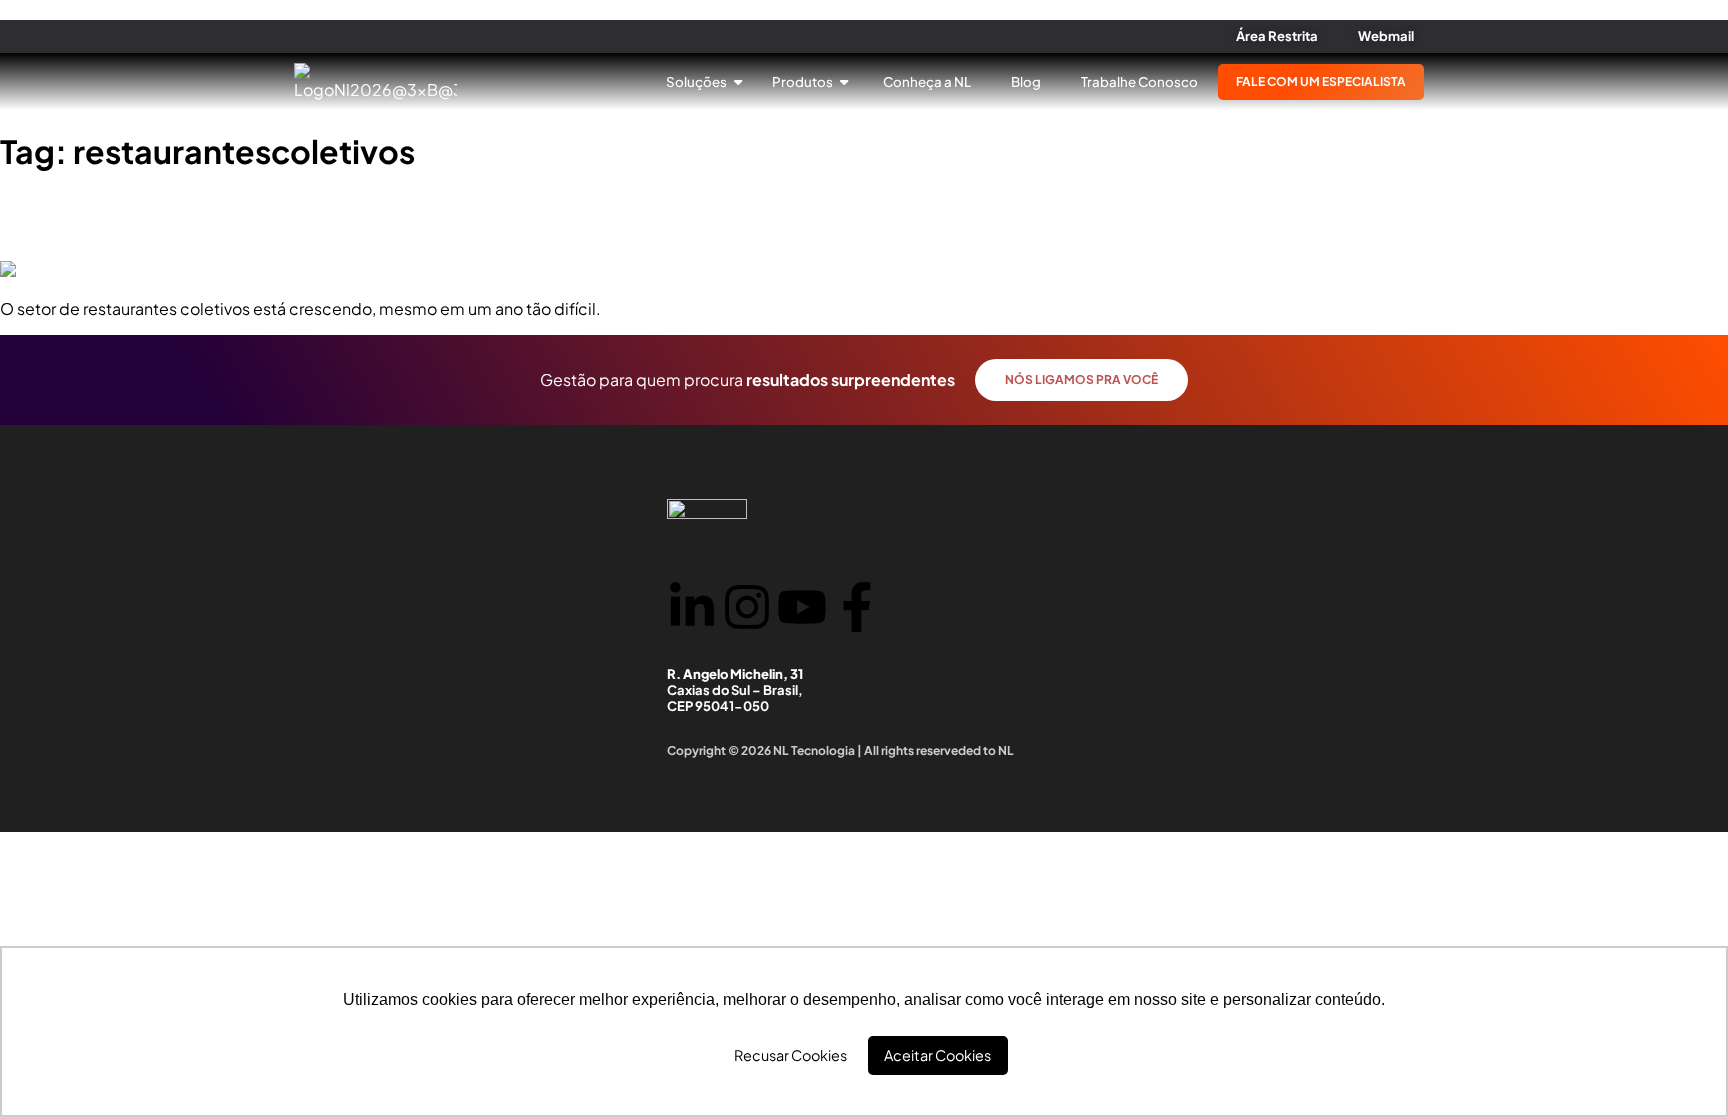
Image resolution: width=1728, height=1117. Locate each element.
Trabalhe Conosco (1139, 81)
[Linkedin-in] (692, 607)
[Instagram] (747, 607)
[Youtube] (802, 607)
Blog (1026, 81)
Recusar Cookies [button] (790, 1055)
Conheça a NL (927, 81)
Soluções (697, 81)
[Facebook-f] (857, 607)
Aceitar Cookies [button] (937, 1055)
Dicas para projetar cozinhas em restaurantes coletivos (310, 217)
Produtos (803, 81)
